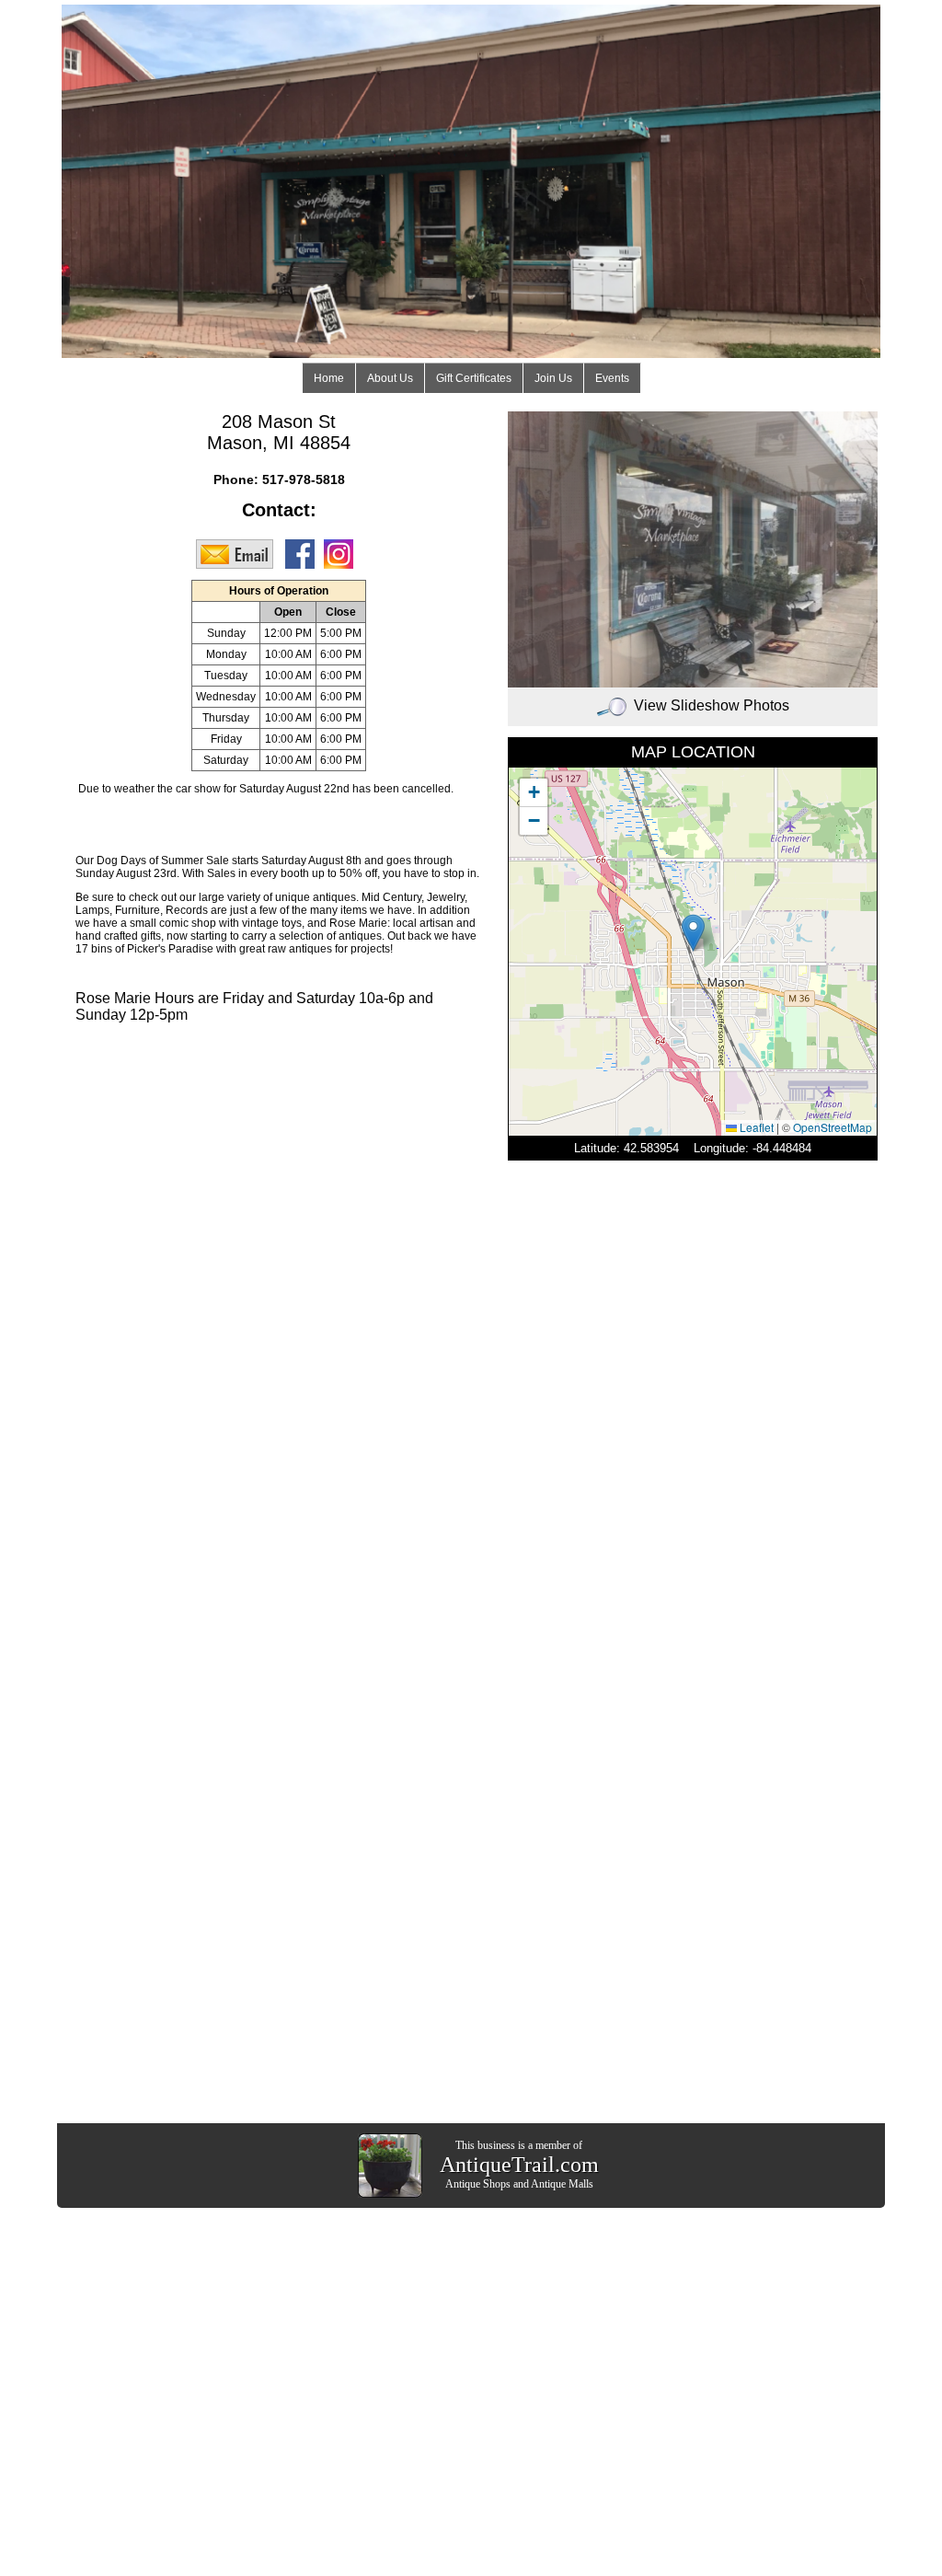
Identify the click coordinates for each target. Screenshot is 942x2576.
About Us (390, 378)
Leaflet (755, 1127)
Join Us (553, 378)
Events (612, 378)
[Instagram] (343, 553)
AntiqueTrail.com (519, 2165)
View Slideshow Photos (712, 705)
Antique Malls (562, 2184)
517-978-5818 (304, 479)
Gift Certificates (474, 378)
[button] (693, 933)
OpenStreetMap (833, 1127)
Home (329, 378)
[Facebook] (304, 553)
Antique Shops (478, 2184)
